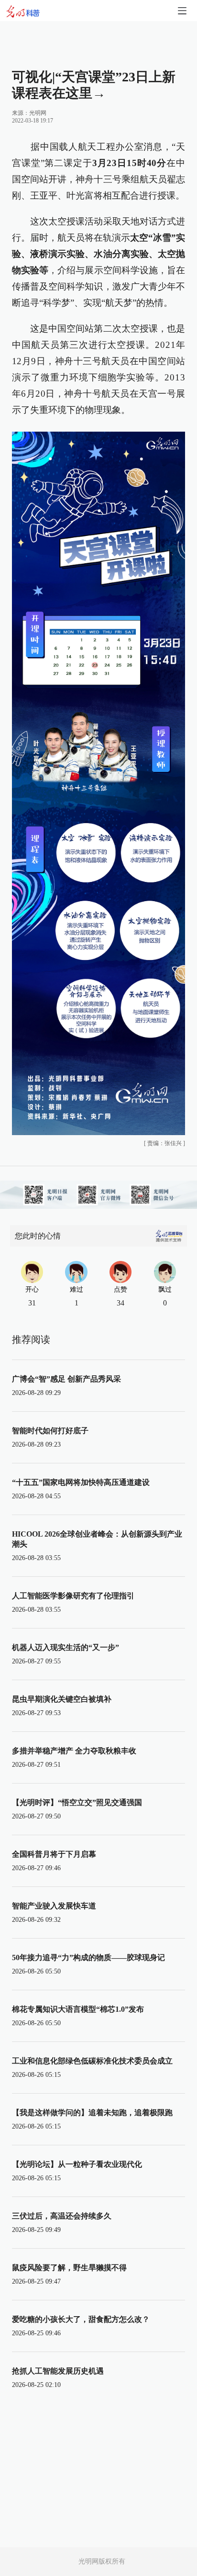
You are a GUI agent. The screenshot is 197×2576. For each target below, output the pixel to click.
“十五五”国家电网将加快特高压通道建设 (81, 1482)
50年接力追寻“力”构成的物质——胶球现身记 (88, 1957)
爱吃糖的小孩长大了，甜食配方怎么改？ (81, 2319)
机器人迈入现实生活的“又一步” (66, 1647)
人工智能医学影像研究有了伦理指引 (73, 1596)
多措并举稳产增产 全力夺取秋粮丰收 (74, 1751)
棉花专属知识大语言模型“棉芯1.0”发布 (78, 2009)
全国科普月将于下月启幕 (54, 1854)
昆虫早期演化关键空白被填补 (62, 1699)
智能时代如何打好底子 (50, 1431)
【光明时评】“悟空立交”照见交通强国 (77, 1802)
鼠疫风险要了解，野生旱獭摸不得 (69, 2268)
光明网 (38, 113)
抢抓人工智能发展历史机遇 (58, 2371)
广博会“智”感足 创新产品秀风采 (66, 1379)
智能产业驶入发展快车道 (54, 1906)
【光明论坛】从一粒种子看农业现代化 (77, 2164)
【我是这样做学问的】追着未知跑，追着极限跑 (92, 2113)
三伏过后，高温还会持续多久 (62, 2216)
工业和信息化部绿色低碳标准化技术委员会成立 (92, 2061)
